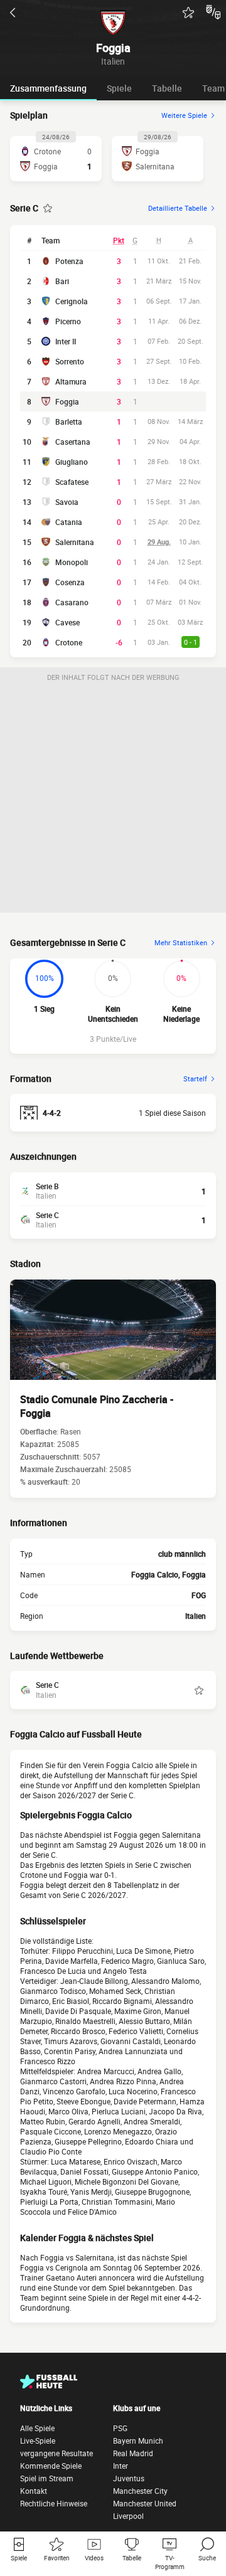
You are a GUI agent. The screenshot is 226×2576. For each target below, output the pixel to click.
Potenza (69, 261)
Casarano (72, 602)
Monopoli (72, 562)
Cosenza (70, 582)
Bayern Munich (138, 2441)
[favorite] (188, 13)
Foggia (67, 401)
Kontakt (34, 2491)
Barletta (69, 421)
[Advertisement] (113, 800)
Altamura (71, 381)
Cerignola (72, 301)
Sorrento (70, 361)
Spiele (119, 88)
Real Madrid (133, 2453)
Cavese (67, 622)
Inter (121, 2466)
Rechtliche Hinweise (54, 2503)
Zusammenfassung (48, 88)
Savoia (67, 502)
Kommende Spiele (51, 2466)
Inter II (66, 341)
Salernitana (75, 542)
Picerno (68, 321)
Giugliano (72, 462)
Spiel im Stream (47, 2478)
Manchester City (140, 2491)
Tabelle (167, 88)
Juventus (129, 2478)
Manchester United (145, 2503)
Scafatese (72, 482)
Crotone (69, 642)
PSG (120, 2428)
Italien (196, 1616)
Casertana (73, 442)
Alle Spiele (37, 2428)
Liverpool (128, 2516)
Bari (62, 281)
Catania (69, 522)
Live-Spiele (38, 2441)
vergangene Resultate (56, 2453)
